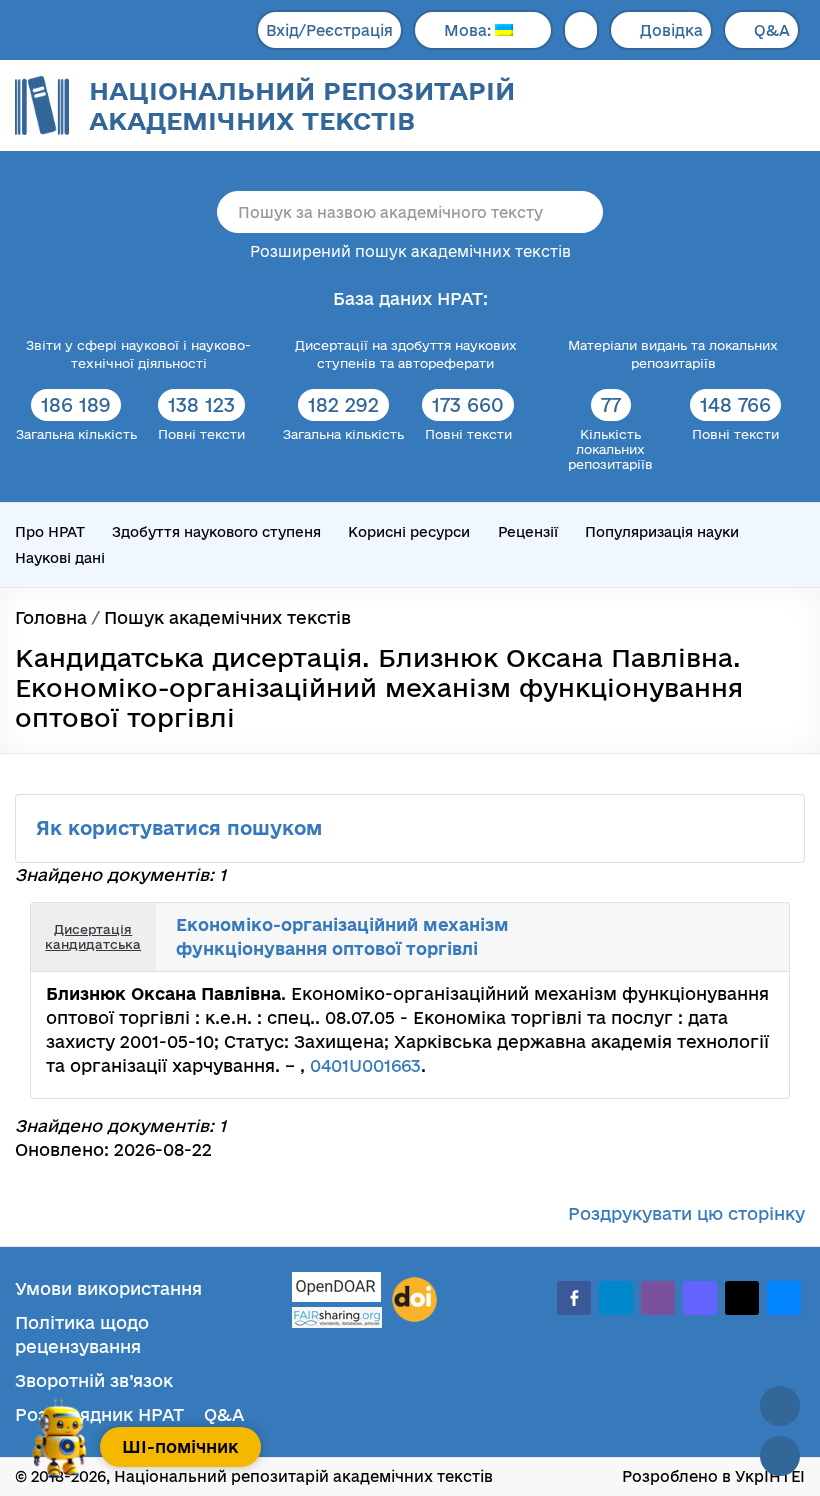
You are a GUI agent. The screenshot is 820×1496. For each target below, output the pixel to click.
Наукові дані (60, 558)
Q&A (772, 30)
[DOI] (414, 1300)
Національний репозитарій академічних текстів (302, 105)
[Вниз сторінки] (780, 1456)
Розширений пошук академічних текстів (410, 251)
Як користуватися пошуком (182, 828)
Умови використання (108, 1288)
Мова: (469, 30)
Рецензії (528, 532)
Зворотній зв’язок (94, 1380)
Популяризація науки (662, 532)
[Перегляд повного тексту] (692, 923)
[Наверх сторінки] (780, 1406)
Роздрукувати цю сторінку (686, 1213)
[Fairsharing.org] (337, 1317)
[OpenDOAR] (337, 1289)
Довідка (671, 30)
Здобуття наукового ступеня (216, 532)
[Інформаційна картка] (714, 923)
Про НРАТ (50, 532)
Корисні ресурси (409, 532)
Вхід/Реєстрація (329, 30)
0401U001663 (365, 1065)
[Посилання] (736, 923)
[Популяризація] (758, 952)
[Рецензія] (758, 923)
